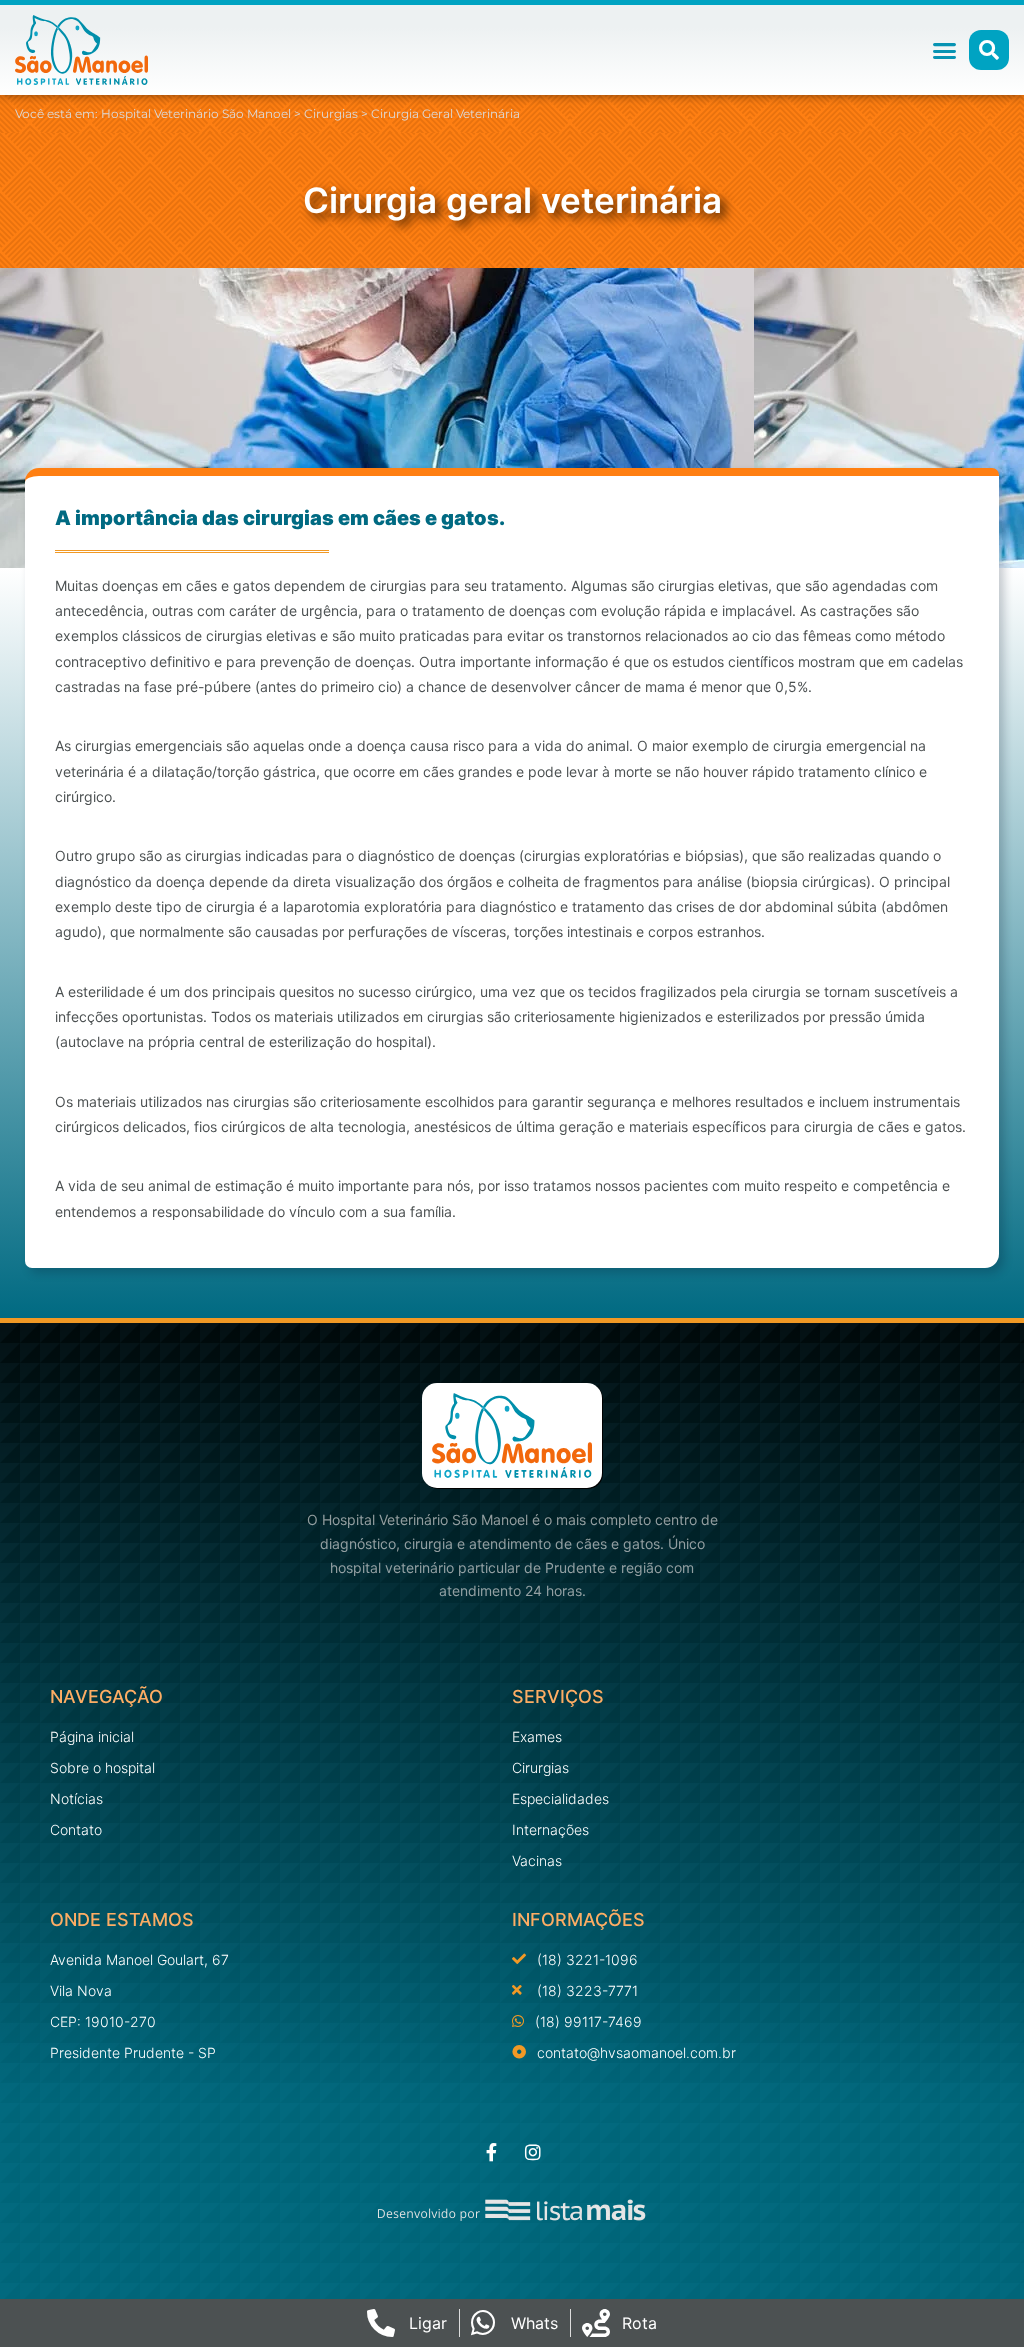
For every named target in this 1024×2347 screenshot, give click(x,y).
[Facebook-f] (491, 2152)
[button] (945, 50)
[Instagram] (533, 2152)
